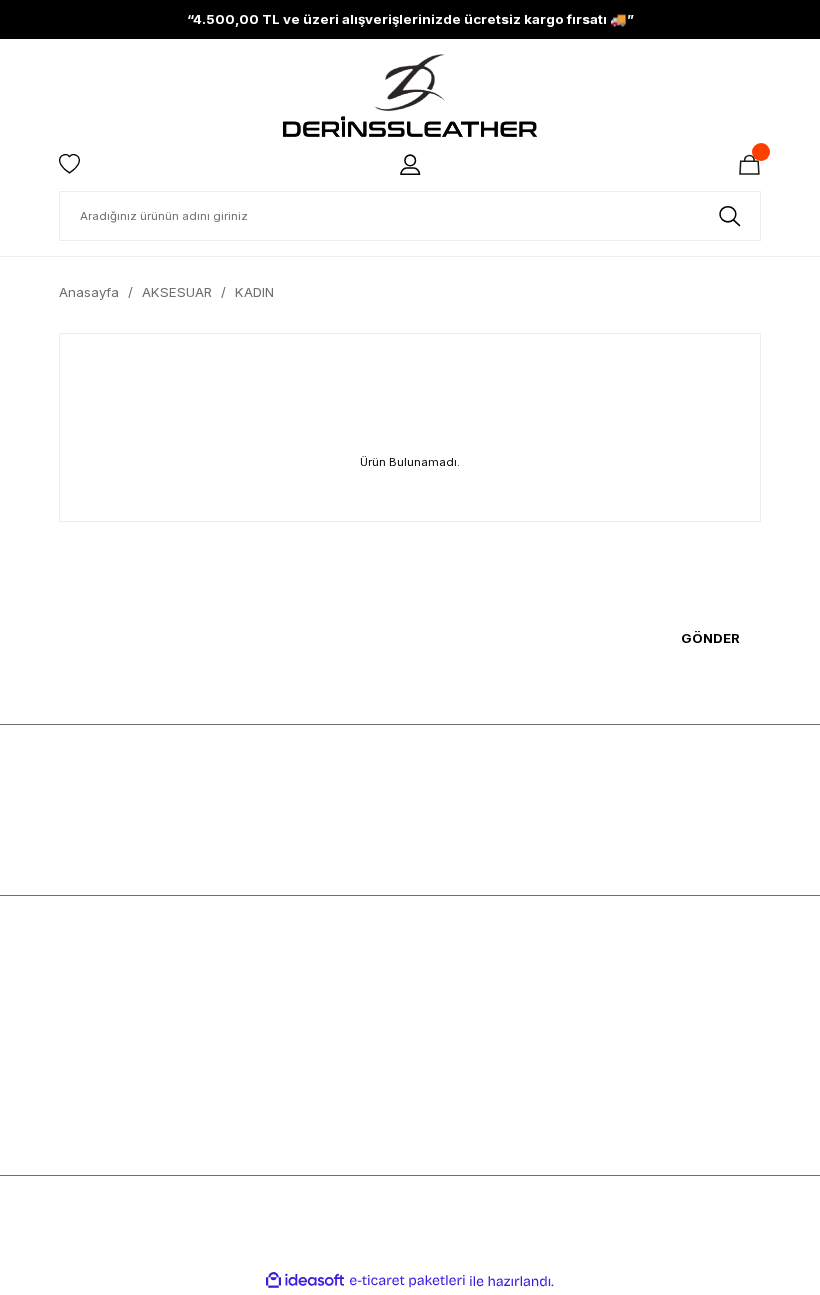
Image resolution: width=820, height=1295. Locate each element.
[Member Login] (410, 164)
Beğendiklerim (643, 1070)
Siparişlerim (635, 1010)
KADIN (254, 292)
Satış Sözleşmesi (292, 980)
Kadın (77, 1010)
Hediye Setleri (102, 1100)
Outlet (77, 1130)
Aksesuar (88, 1040)
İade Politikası (282, 1100)
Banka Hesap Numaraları (497, 1010)
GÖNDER (710, 638)
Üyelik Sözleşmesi (295, 1010)
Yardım (440, 1070)
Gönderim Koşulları (298, 1070)
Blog (433, 1040)
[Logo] (410, 95)
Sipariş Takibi (641, 1100)
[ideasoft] (305, 1281)
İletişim (440, 1100)
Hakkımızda (455, 980)
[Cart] (749, 164)
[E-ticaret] (407, 1281)
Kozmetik (87, 1070)
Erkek (76, 980)
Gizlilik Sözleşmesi (297, 1040)
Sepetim (624, 1040)
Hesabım (626, 980)
